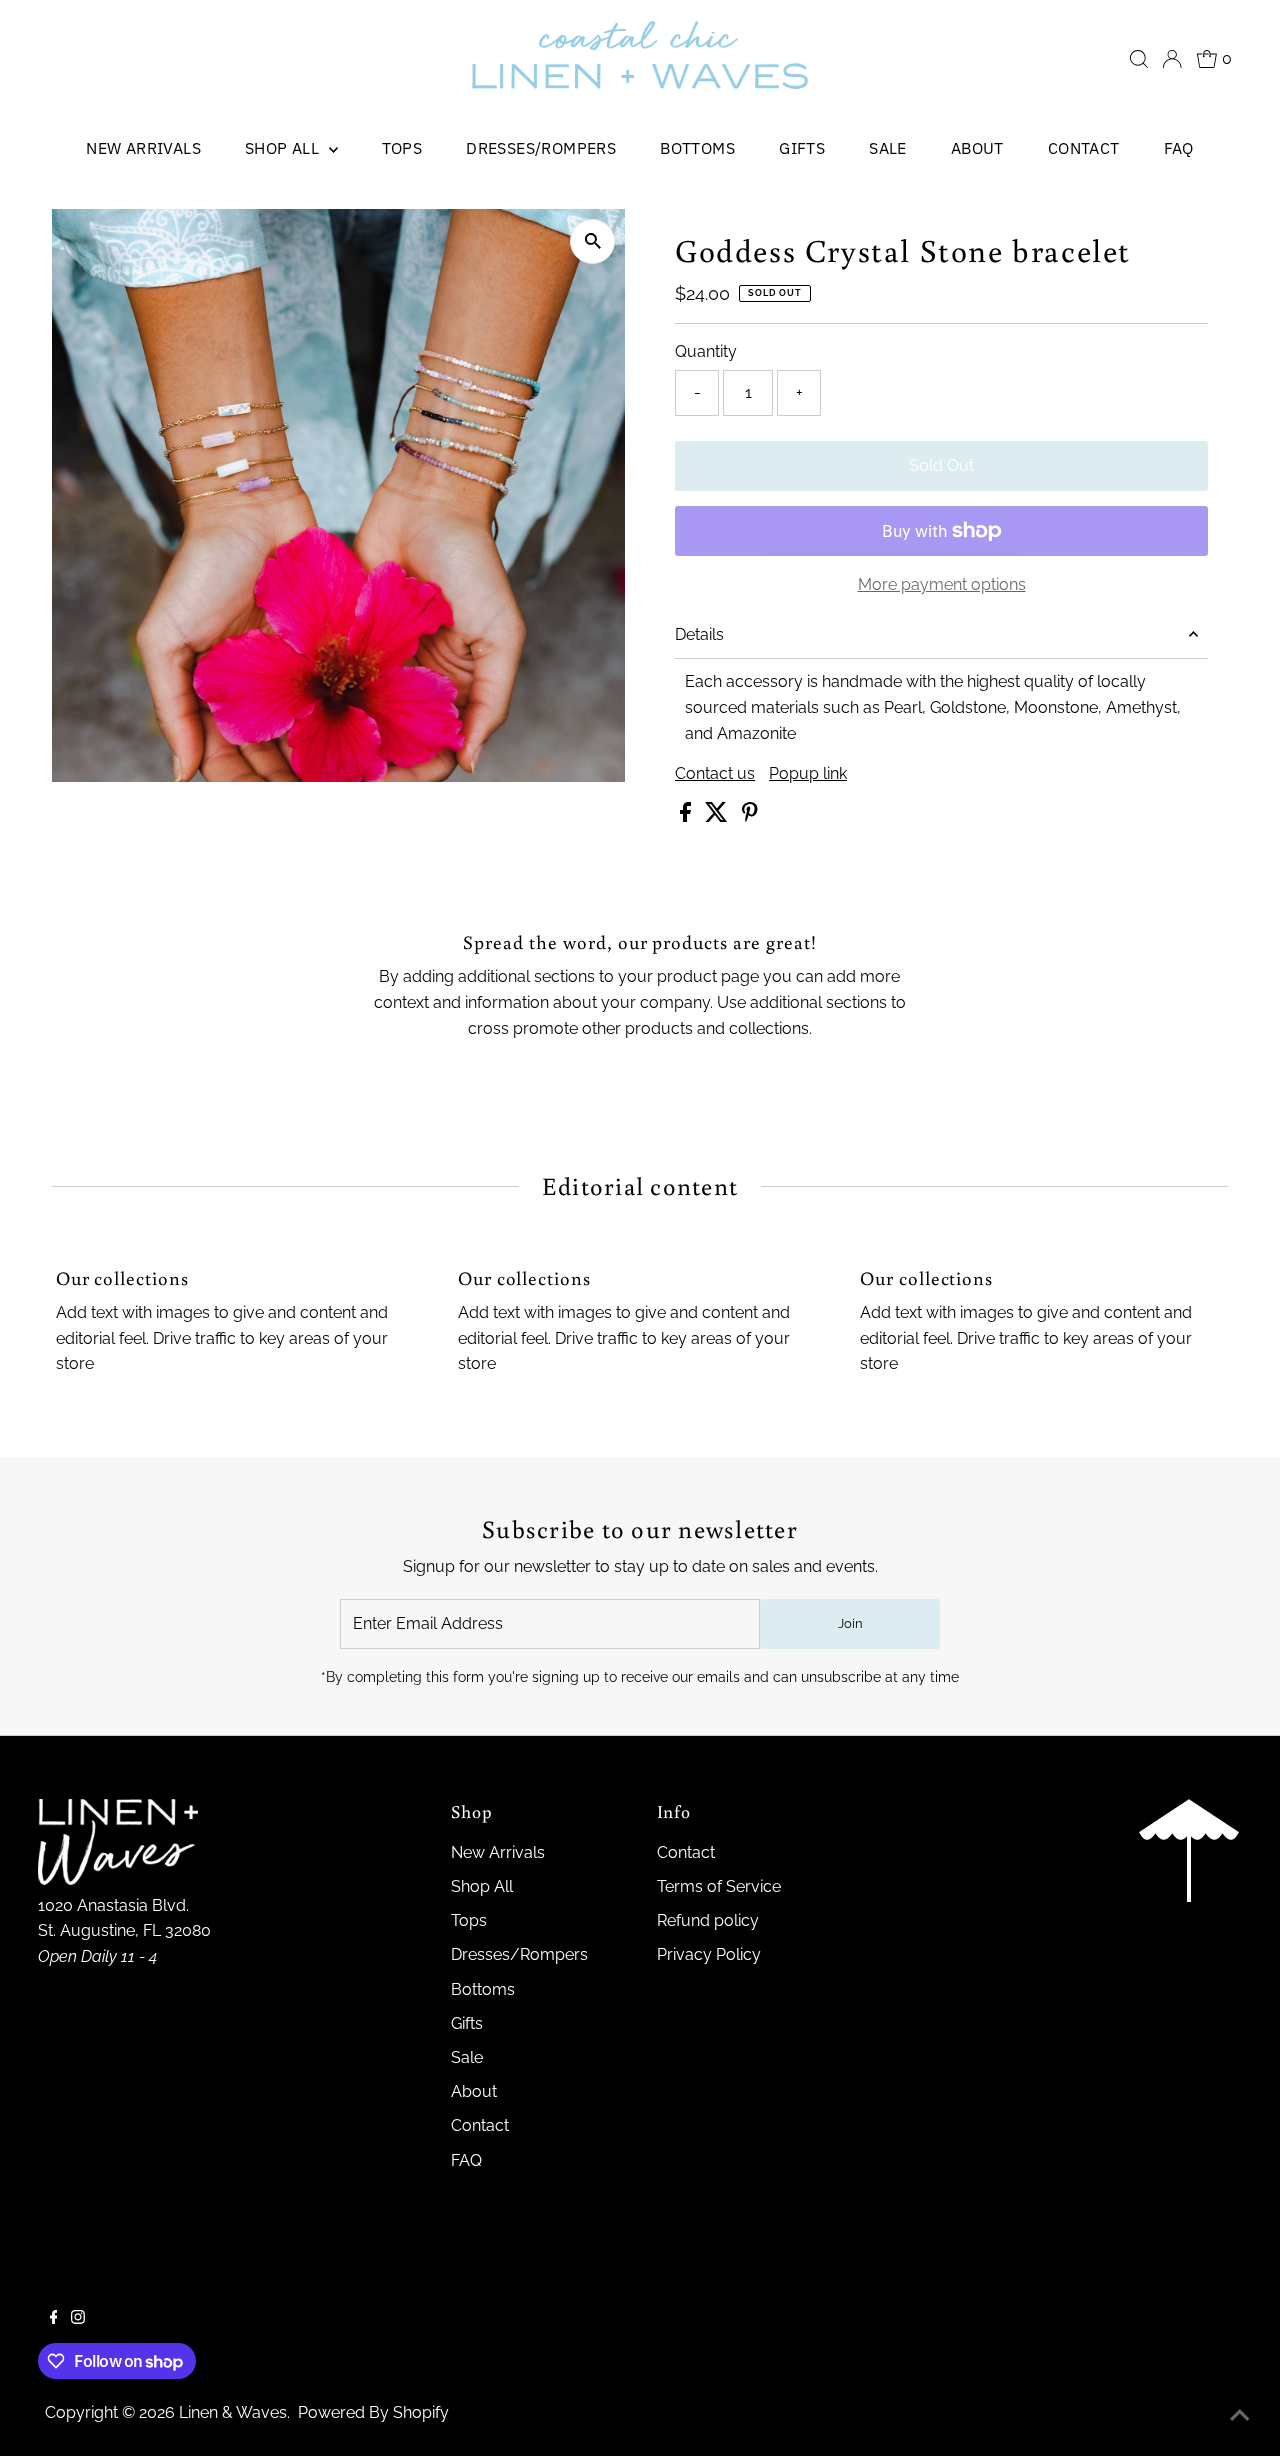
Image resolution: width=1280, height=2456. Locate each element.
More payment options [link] (942, 584)
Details (699, 634)
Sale (888, 148)
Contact (1084, 148)
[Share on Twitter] (718, 816)
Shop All (284, 148)
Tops (402, 148)
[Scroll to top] (1240, 2416)
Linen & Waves (233, 2412)
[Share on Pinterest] (750, 816)
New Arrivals (143, 148)
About (977, 148)
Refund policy (708, 1920)
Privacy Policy (709, 1954)
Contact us (715, 774)
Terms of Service (719, 1886)
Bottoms (697, 148)
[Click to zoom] (592, 241)
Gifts (802, 148)
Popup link (808, 774)
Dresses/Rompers (541, 148)
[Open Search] (1139, 59)
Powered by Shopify (373, 2412)
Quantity (706, 351)
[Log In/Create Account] (1172, 59)
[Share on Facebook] (687, 816)
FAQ (1179, 148)
